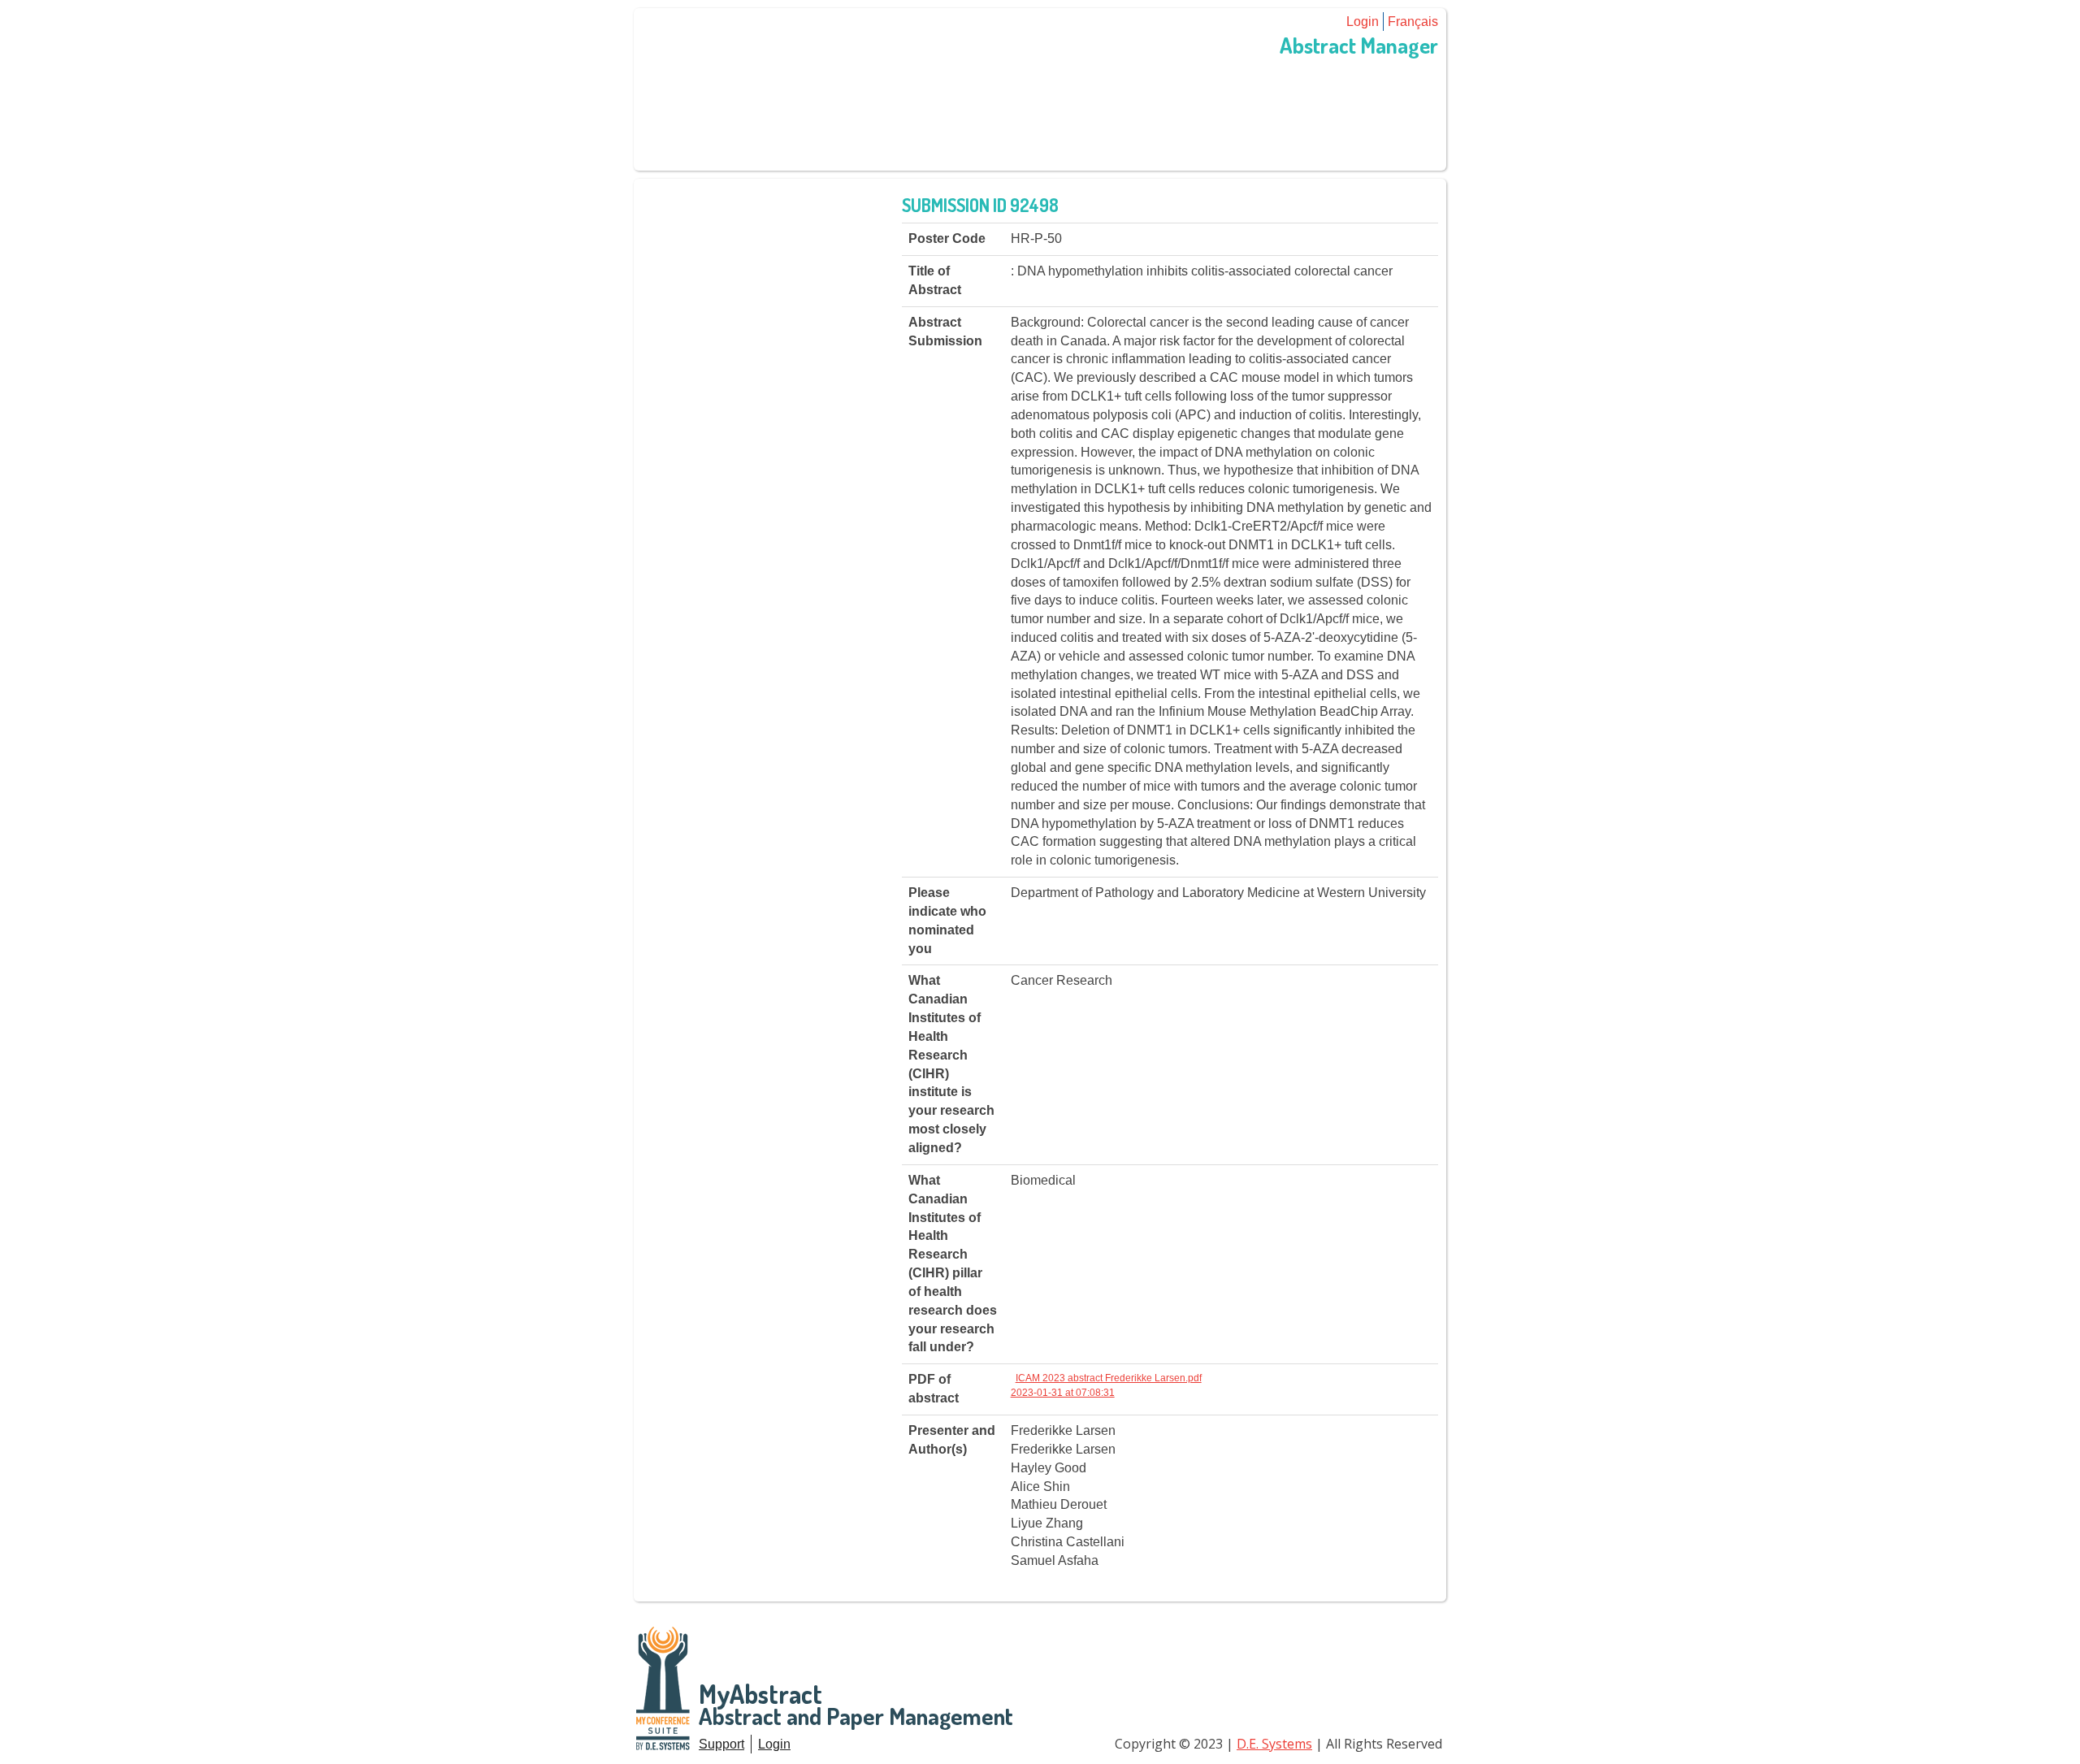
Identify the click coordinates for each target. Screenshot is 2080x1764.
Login (1363, 22)
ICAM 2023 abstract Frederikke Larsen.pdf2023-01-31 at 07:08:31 (1106, 1385)
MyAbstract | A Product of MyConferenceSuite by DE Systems (664, 1689)
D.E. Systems (1274, 1744)
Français (1413, 22)
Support (721, 1744)
